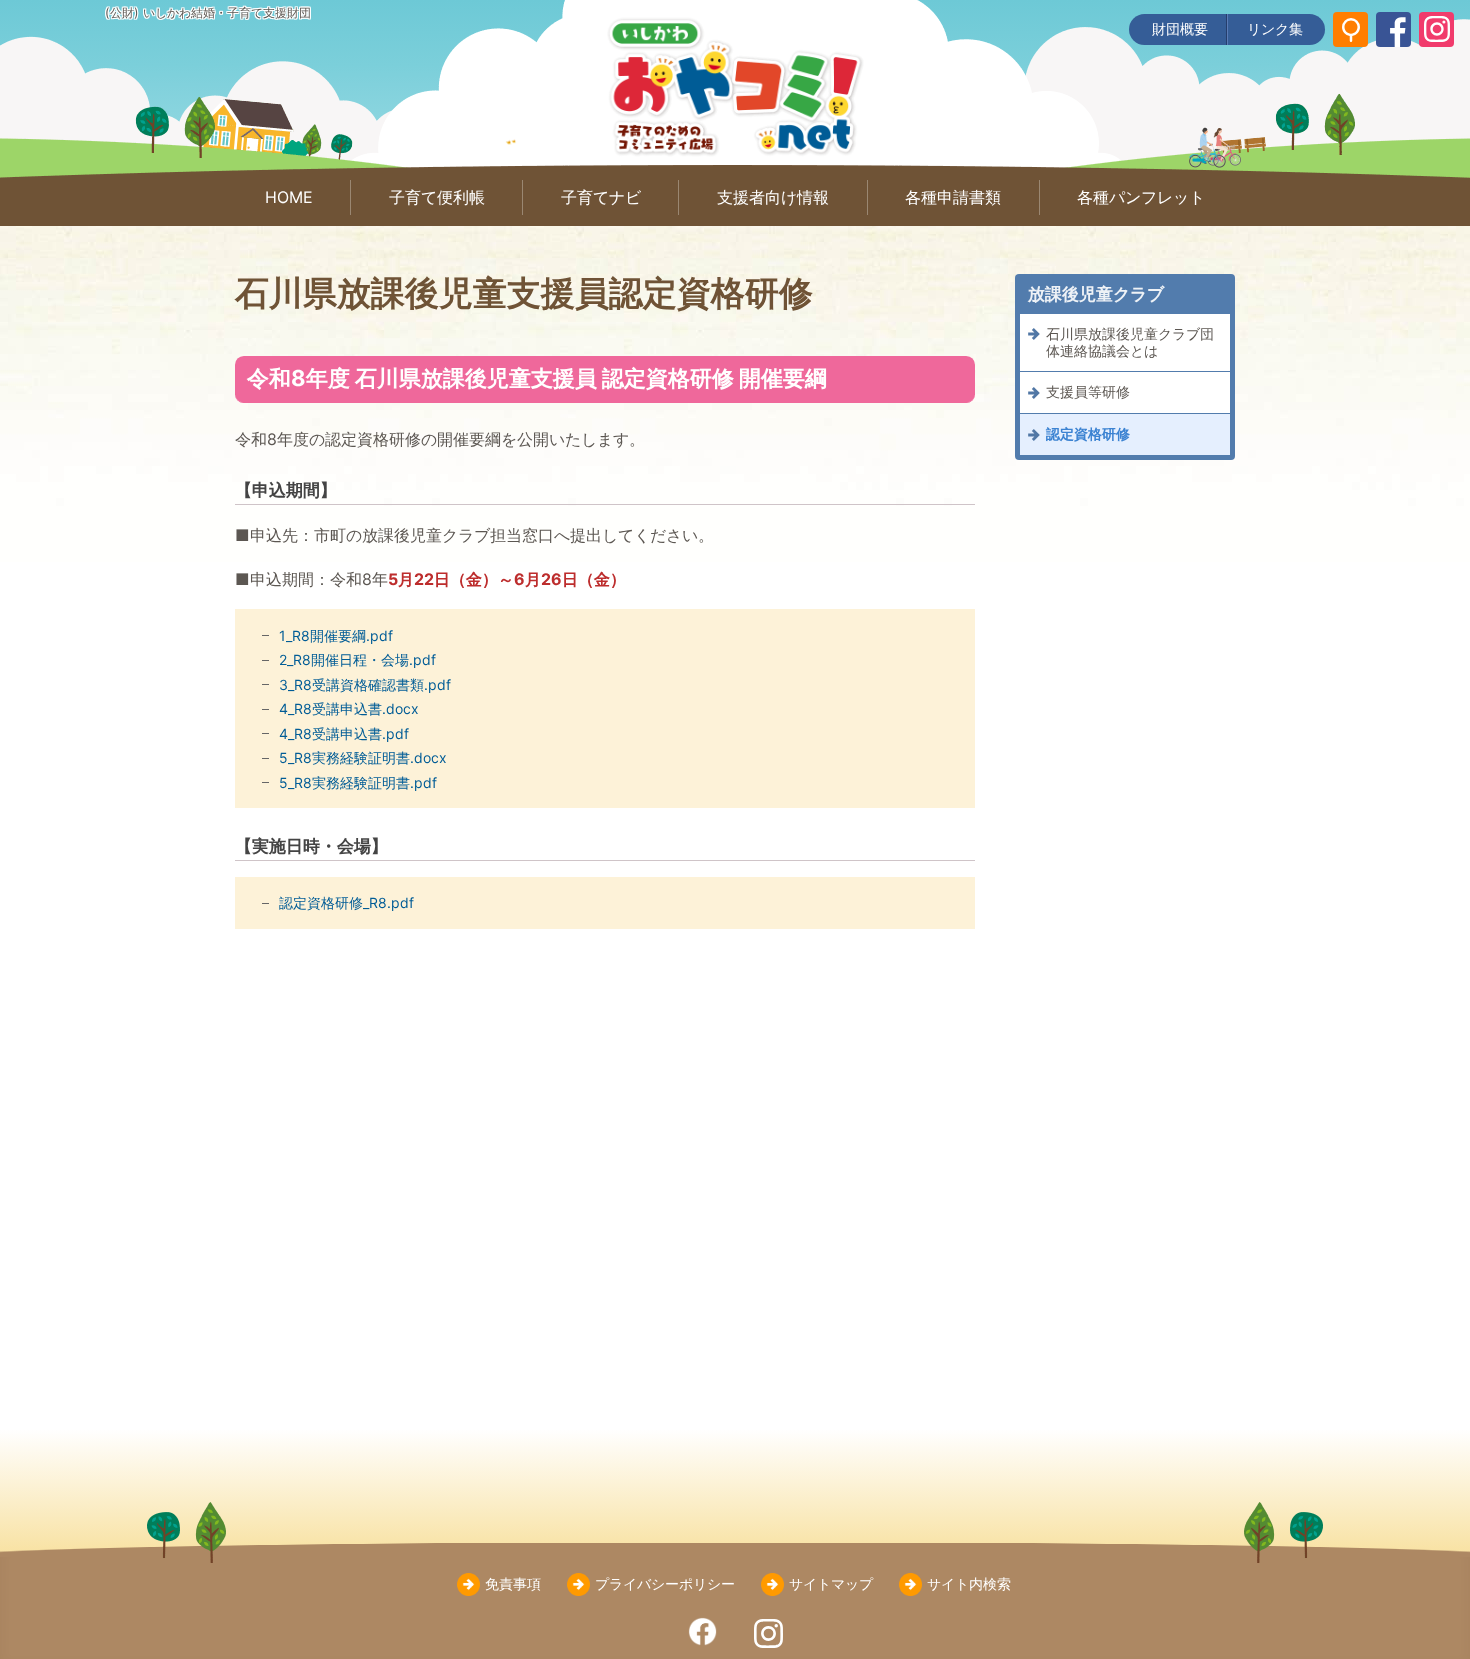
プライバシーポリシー (665, 1583)
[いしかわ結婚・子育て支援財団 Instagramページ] (1436, 29)
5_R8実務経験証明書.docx (363, 757)
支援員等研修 (1088, 392)
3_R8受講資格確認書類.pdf (365, 684)
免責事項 (513, 1583)
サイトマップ (831, 1583)
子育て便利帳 (437, 197)
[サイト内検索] (1350, 29)
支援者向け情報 (773, 197)
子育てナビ (601, 197)
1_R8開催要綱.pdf (336, 635)
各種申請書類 (953, 197)
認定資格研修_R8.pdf (346, 902)
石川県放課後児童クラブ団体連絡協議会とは (1130, 342)
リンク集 (1275, 28)
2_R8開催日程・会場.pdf (357, 659)
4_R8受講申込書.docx (349, 708)
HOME (289, 197)
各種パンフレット (1141, 197)
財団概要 (1180, 28)
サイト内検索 (969, 1583)
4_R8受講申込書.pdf (344, 733)
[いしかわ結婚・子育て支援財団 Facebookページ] (1393, 29)
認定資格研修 (1088, 433)
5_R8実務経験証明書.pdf (358, 782)
